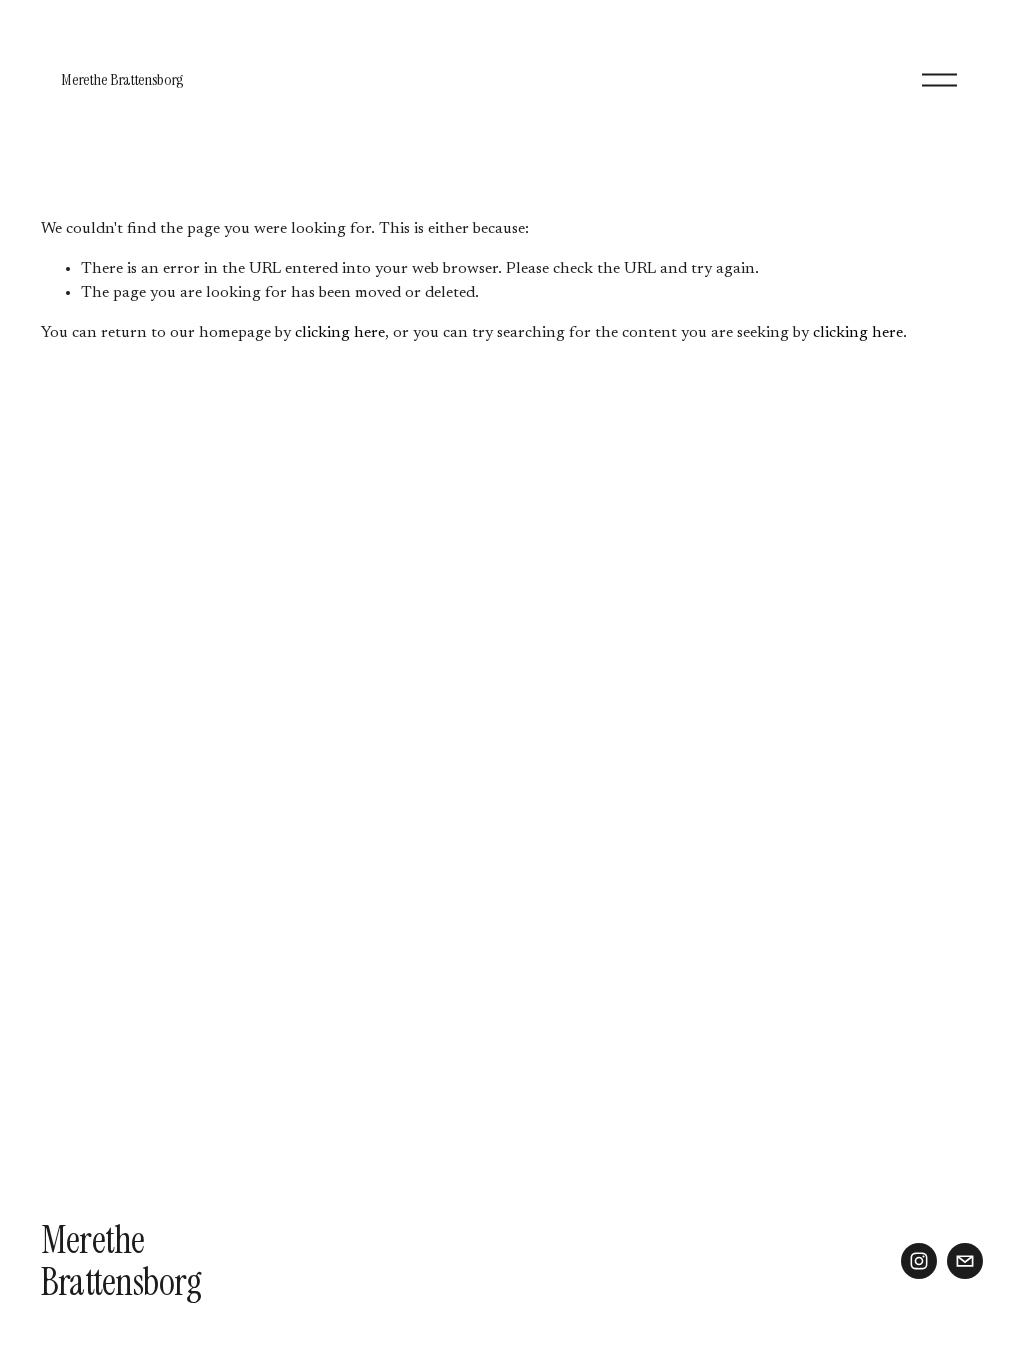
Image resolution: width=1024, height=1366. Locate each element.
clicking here (340, 333)
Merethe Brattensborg (122, 79)
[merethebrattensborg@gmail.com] (965, 1261)
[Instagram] (919, 1261)
